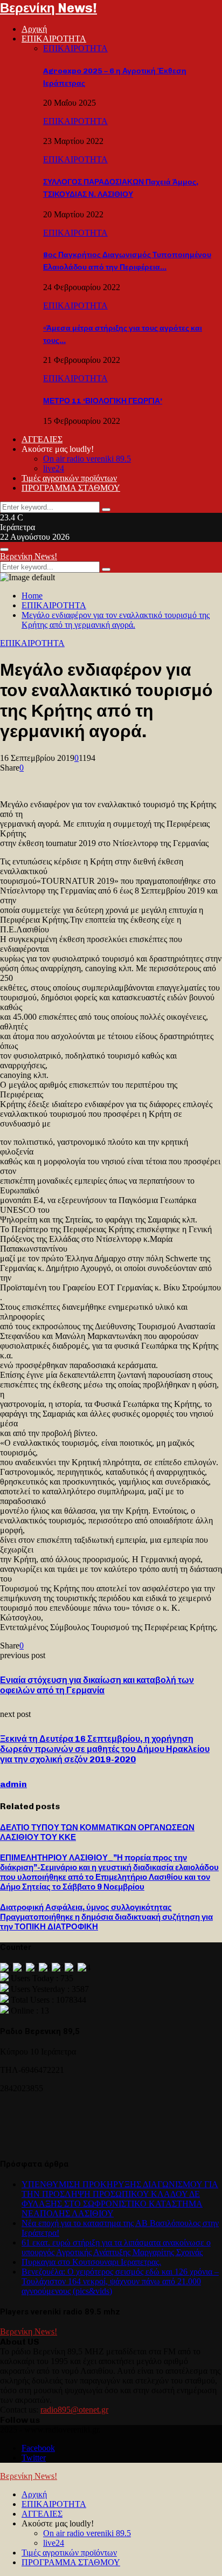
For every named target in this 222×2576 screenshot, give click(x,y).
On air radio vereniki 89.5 (87, 459)
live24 (54, 468)
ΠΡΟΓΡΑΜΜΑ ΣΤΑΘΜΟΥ (71, 488)
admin (13, 1784)
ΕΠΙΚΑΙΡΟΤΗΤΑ (54, 39)
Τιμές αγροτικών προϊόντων (69, 478)
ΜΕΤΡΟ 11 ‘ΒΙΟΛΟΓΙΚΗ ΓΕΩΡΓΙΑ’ (103, 401)
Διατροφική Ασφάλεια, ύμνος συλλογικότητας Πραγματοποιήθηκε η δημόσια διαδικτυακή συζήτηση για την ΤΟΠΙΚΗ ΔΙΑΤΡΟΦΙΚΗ (106, 1917)
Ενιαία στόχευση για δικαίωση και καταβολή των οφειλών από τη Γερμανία (97, 1685)
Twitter (34, 2458)
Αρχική (34, 29)
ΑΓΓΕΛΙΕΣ (42, 439)
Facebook (38, 2448)
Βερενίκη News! (48, 8)
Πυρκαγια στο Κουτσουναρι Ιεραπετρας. (91, 2262)
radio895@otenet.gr (74, 2410)
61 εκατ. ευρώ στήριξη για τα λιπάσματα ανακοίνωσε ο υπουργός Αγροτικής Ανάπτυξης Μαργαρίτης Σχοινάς (116, 2247)
